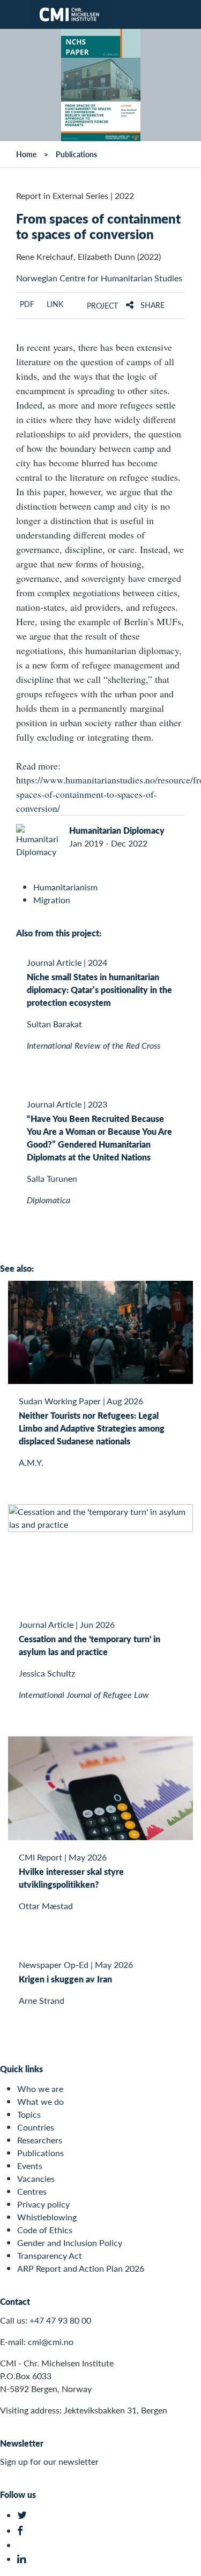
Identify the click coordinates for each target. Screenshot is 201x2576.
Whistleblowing (47, 2217)
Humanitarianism (65, 887)
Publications (76, 154)
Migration (52, 900)
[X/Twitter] (23, 2515)
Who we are (40, 2089)
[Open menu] (14, 14)
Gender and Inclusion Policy (70, 2243)
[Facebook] (23, 2531)
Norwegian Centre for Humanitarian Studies (99, 278)
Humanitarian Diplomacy (117, 830)
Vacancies (36, 2178)
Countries (36, 2127)
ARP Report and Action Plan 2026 (81, 2268)
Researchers (40, 2140)
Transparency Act (50, 2255)
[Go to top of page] (185, 2562)
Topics (29, 2114)
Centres (32, 2191)
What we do (40, 2101)
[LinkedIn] (23, 2559)
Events (30, 2166)
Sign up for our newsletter (49, 2461)
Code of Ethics (45, 2230)
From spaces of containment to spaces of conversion (98, 226)
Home (26, 154)
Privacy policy (43, 2204)
